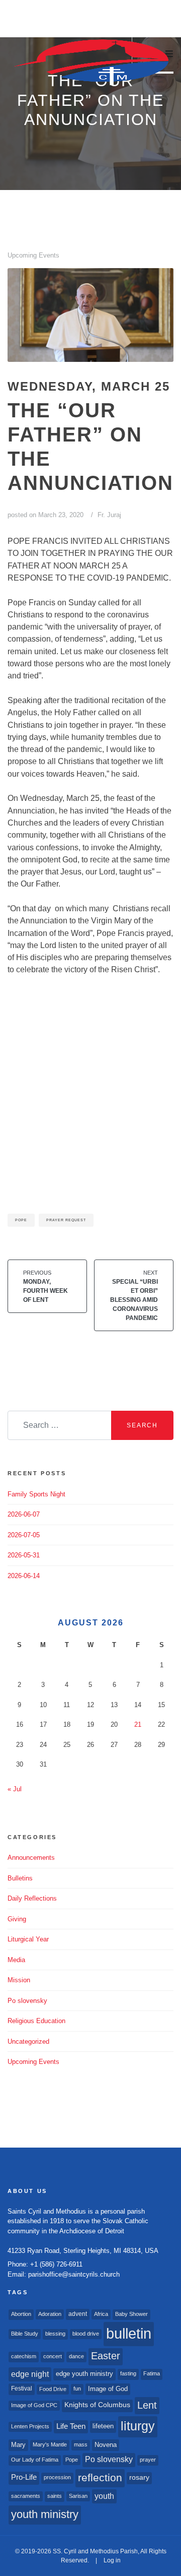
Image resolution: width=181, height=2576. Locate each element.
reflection (100, 2477)
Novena (106, 2445)
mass (81, 2444)
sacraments (26, 2496)
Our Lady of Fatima (35, 2460)
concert (53, 2356)
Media (16, 1960)
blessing (55, 2334)
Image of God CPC (34, 2405)
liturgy (138, 2426)
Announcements (31, 1858)
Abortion (21, 2314)
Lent (147, 2405)
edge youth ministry (84, 2374)
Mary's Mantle (50, 2444)
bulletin (129, 2333)
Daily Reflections (32, 1898)
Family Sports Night (36, 1494)
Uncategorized (28, 2041)
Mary (18, 2445)
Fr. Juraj (109, 515)
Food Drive (53, 2389)
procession (57, 2477)
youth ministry (45, 2514)
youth (104, 2496)
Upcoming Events (33, 255)
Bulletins (20, 1878)
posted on (46, 515)
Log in (112, 2560)
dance (76, 2356)
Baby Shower (131, 2314)
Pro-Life (24, 2477)
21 (138, 1724)
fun (77, 2389)
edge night (30, 2374)
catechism (24, 2356)
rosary (139, 2477)
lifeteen (103, 2426)
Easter (106, 2356)
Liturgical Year (28, 1939)
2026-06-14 (24, 1576)
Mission (19, 1980)
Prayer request (66, 1220)
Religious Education (36, 2021)
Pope (21, 1220)
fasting (128, 2373)
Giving (17, 1919)
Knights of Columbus (97, 2405)
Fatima (152, 2373)
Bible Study (25, 2334)
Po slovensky (27, 2001)
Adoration (50, 2314)
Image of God (108, 2389)
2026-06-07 (24, 1514)
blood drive (86, 2334)
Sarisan (78, 2496)
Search (142, 1425)
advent (78, 2314)
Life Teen (71, 2426)
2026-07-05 (24, 1535)
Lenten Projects (30, 2426)
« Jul (15, 1789)
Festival (22, 2389)
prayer (148, 2460)
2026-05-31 (24, 1555)
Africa (101, 2314)
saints (55, 2496)
